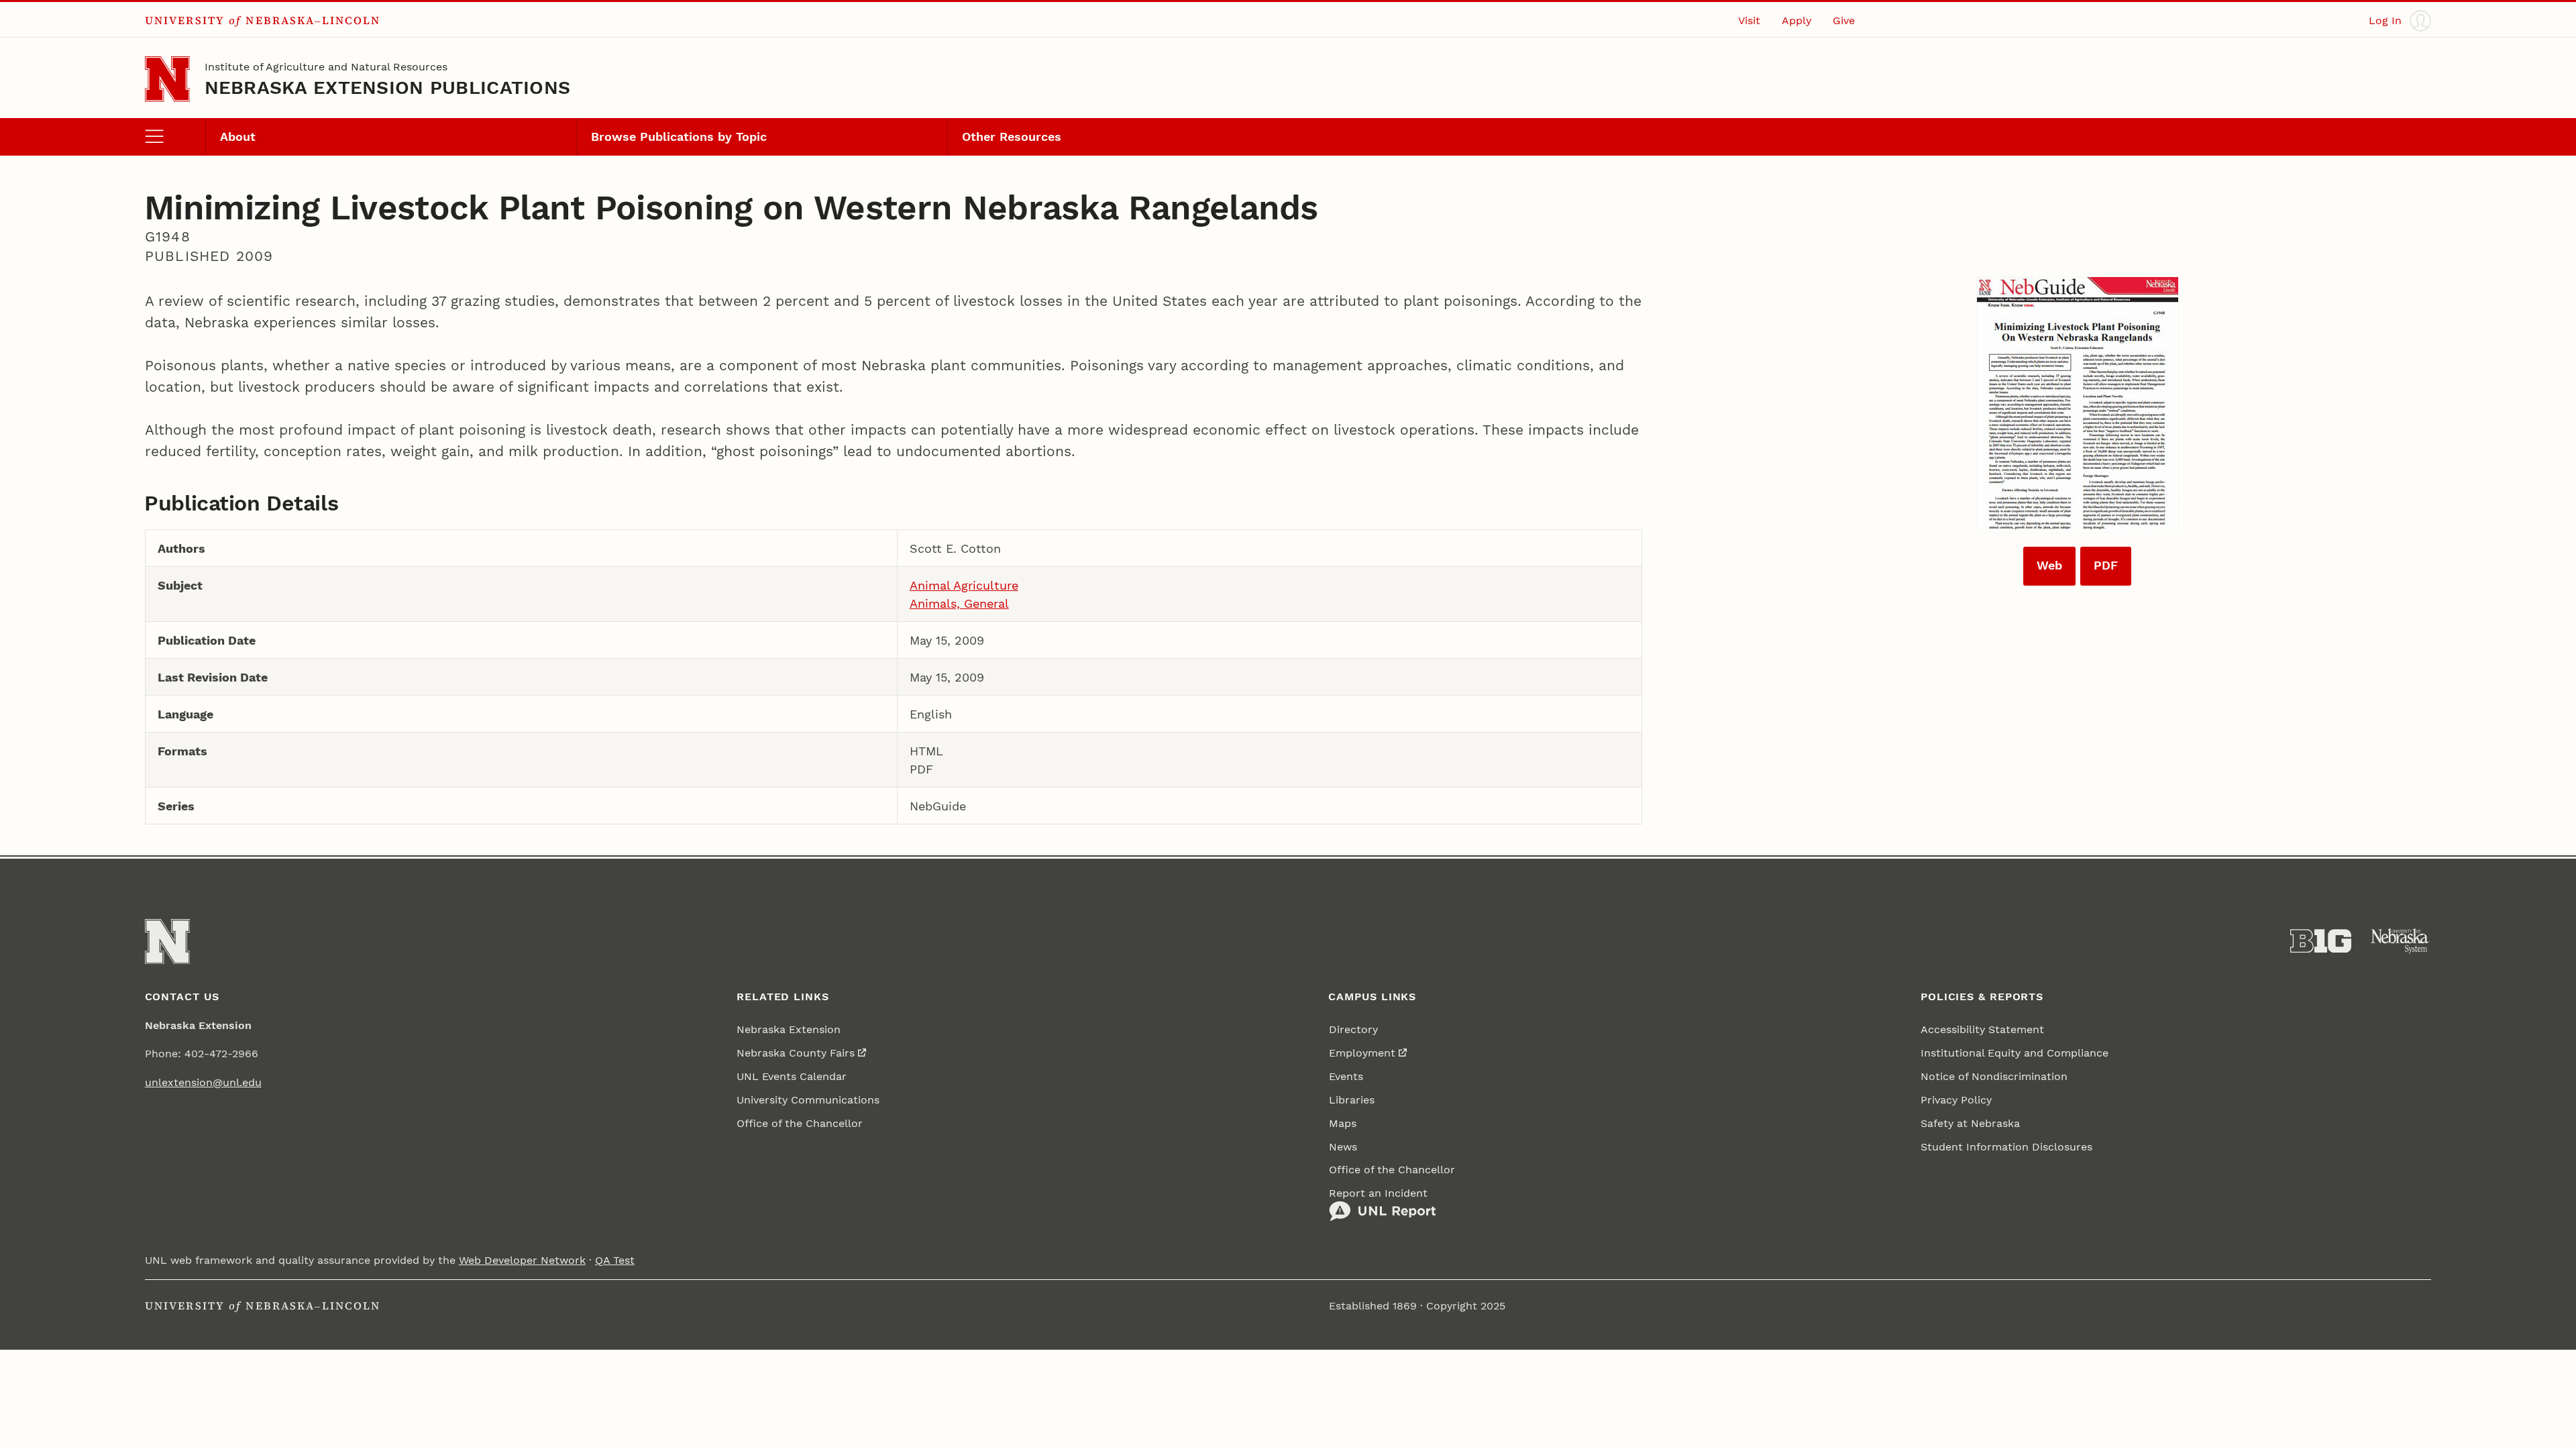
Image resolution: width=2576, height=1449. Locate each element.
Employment (1362, 1053)
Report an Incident (1378, 1193)
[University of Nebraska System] (2401, 941)
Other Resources (1012, 137)
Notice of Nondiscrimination (1994, 1076)
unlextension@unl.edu (203, 1082)
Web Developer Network (522, 1260)
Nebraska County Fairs (796, 1053)
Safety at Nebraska (1970, 1123)
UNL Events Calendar (792, 1076)
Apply (1796, 20)
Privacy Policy (1956, 1100)
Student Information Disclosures (2006, 1147)
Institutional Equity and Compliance (2015, 1053)
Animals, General (959, 603)
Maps (1343, 1123)
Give (1844, 20)
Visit (1749, 20)
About (238, 137)
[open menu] (175, 137)
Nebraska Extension (789, 1029)
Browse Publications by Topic (679, 137)
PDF (2106, 565)
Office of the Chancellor (800, 1123)
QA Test (615, 1260)
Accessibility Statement (1982, 1029)
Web (2049, 565)
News (1343, 1147)
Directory (1353, 1029)
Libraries (1352, 1100)
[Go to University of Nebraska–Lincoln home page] (167, 79)
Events (1346, 1076)
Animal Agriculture (964, 585)
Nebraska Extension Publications (388, 88)
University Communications (808, 1100)
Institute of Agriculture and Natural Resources (326, 67)
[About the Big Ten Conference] (2321, 941)
